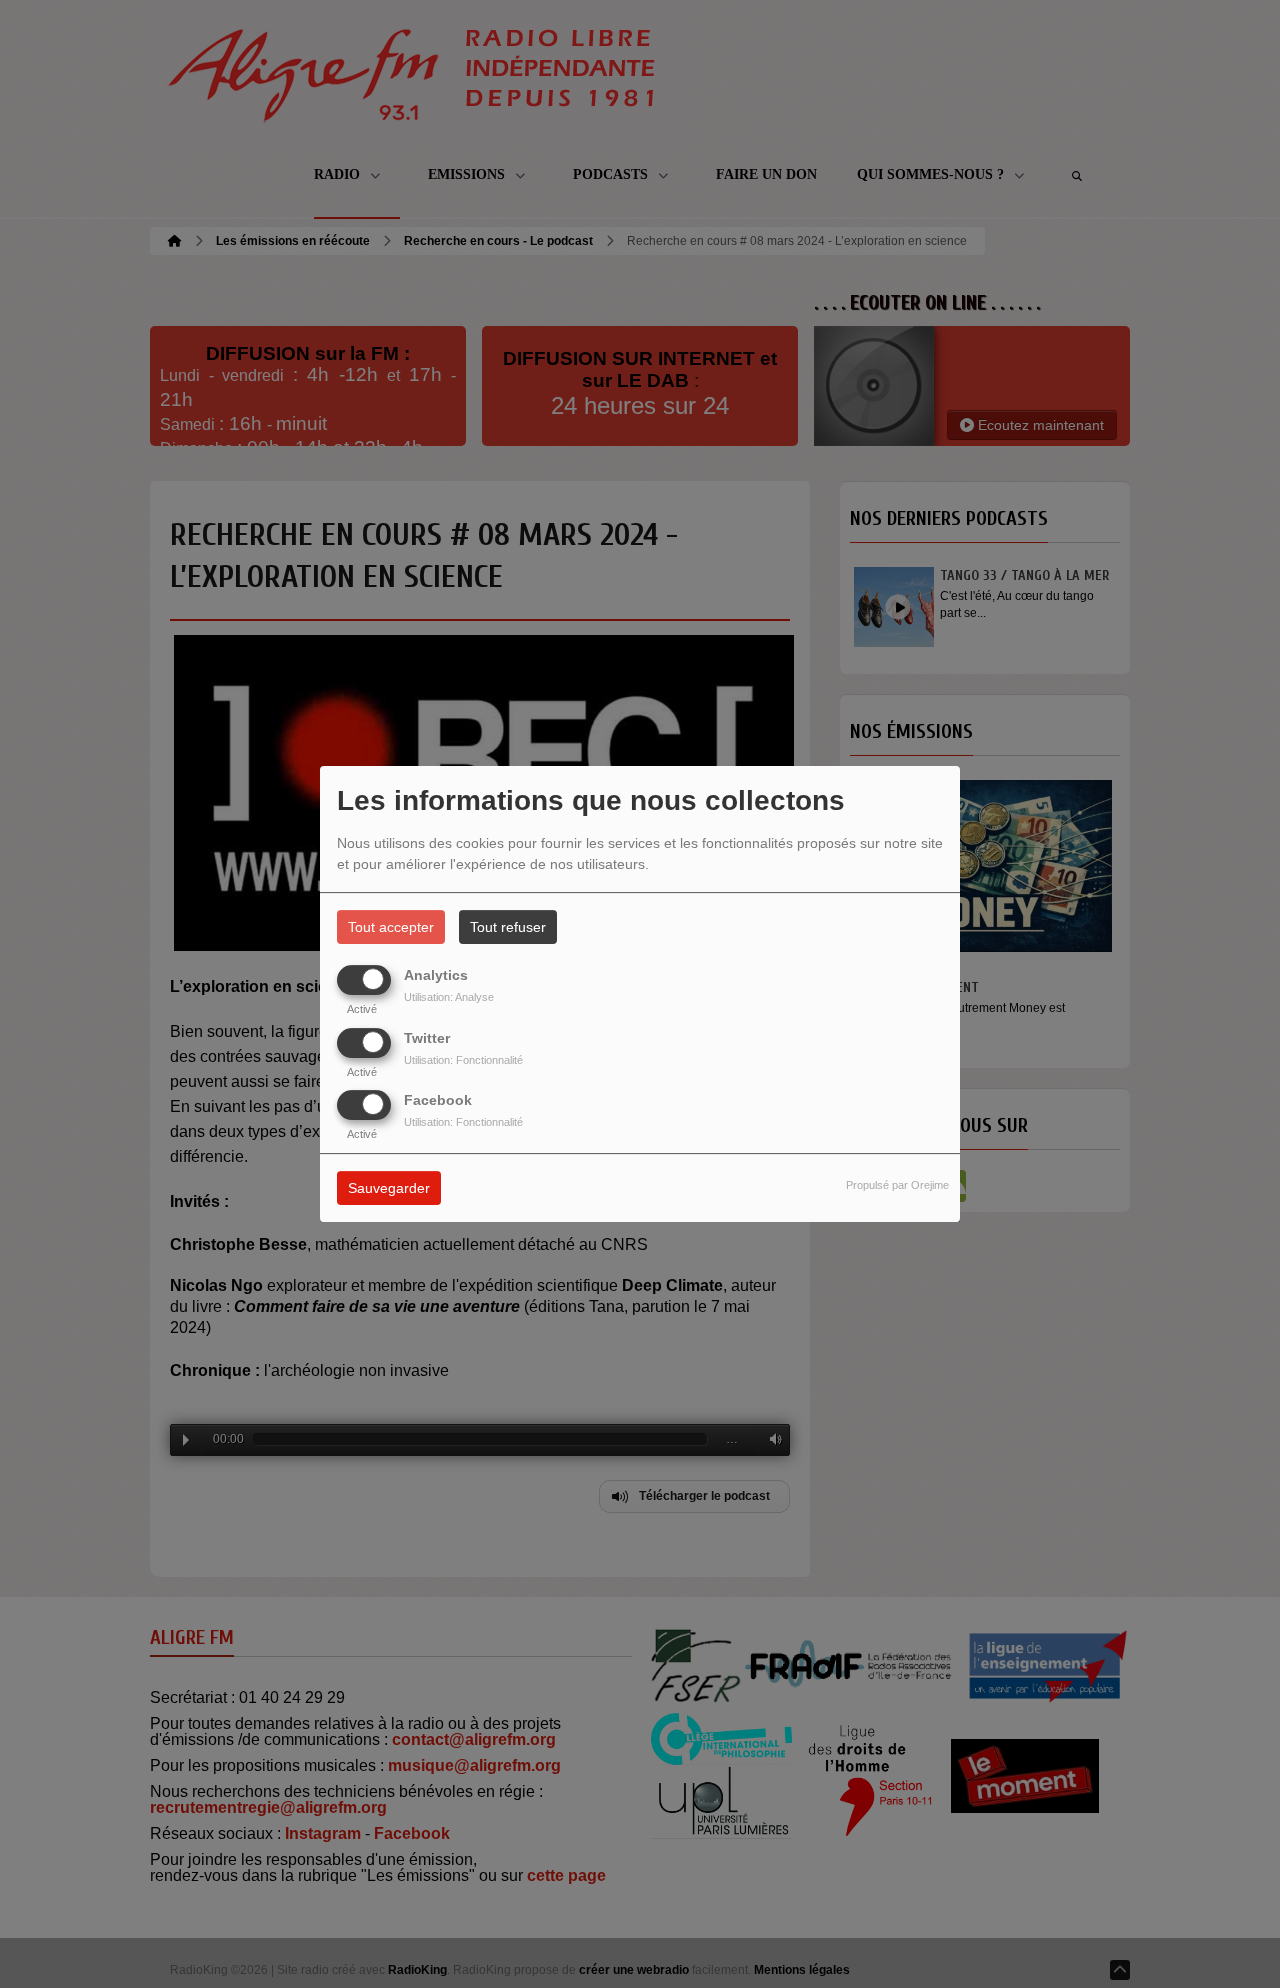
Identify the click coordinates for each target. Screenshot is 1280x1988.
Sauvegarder (389, 1188)
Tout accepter (391, 927)
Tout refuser (508, 927)
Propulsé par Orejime (897, 1185)
